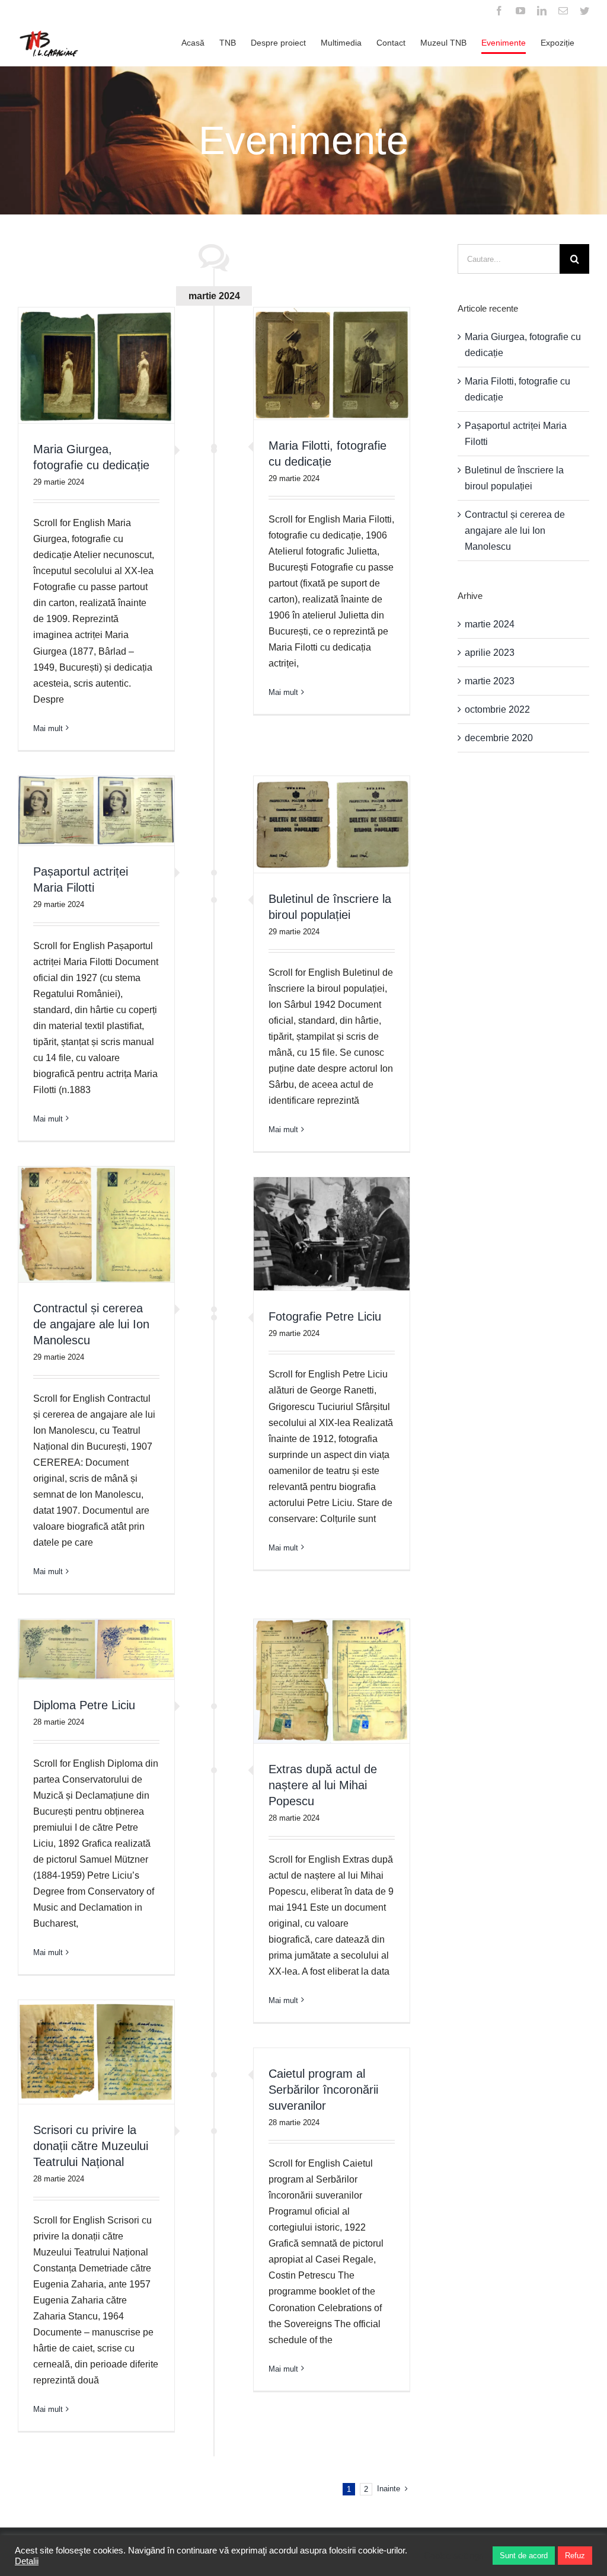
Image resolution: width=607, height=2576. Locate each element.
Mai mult (48, 728)
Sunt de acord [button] (524, 2556)
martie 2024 (490, 624)
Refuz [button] (575, 2556)
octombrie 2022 (497, 709)
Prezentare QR (96, 775)
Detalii (27, 2561)
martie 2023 (490, 681)
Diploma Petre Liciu (84, 1705)
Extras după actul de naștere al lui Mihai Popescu (323, 1785)
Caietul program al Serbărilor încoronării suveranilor (323, 2090)
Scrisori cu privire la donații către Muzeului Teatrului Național (91, 2146)
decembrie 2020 (499, 738)
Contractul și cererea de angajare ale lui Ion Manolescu (91, 1324)
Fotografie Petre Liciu (325, 1316)
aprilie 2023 (490, 653)
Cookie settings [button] (454, 2556)
